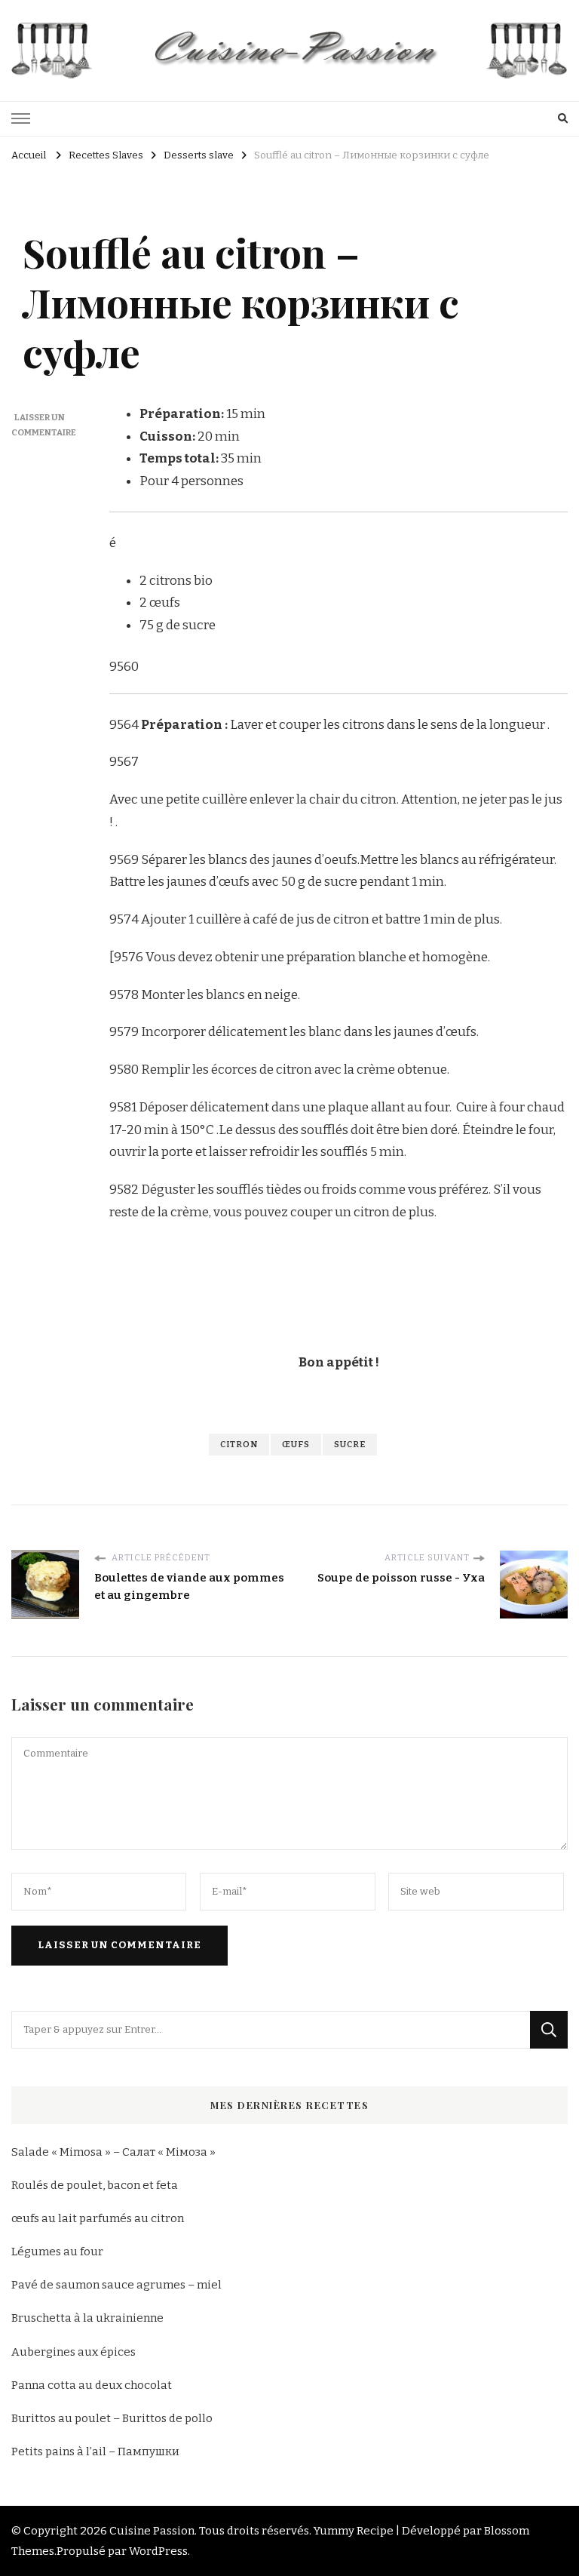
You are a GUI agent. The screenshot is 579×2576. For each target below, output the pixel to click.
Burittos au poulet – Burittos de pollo (112, 2418)
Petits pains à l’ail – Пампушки (95, 2452)
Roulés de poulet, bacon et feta (95, 2185)
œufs (296, 1444)
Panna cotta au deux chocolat (92, 2385)
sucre (350, 1444)
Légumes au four (57, 2252)
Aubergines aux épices (74, 2352)
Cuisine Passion (152, 2531)
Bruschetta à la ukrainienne (87, 2318)
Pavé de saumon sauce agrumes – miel (116, 2285)
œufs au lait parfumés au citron (98, 2218)
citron (239, 1444)
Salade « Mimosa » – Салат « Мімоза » (113, 2152)
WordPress (158, 2551)
